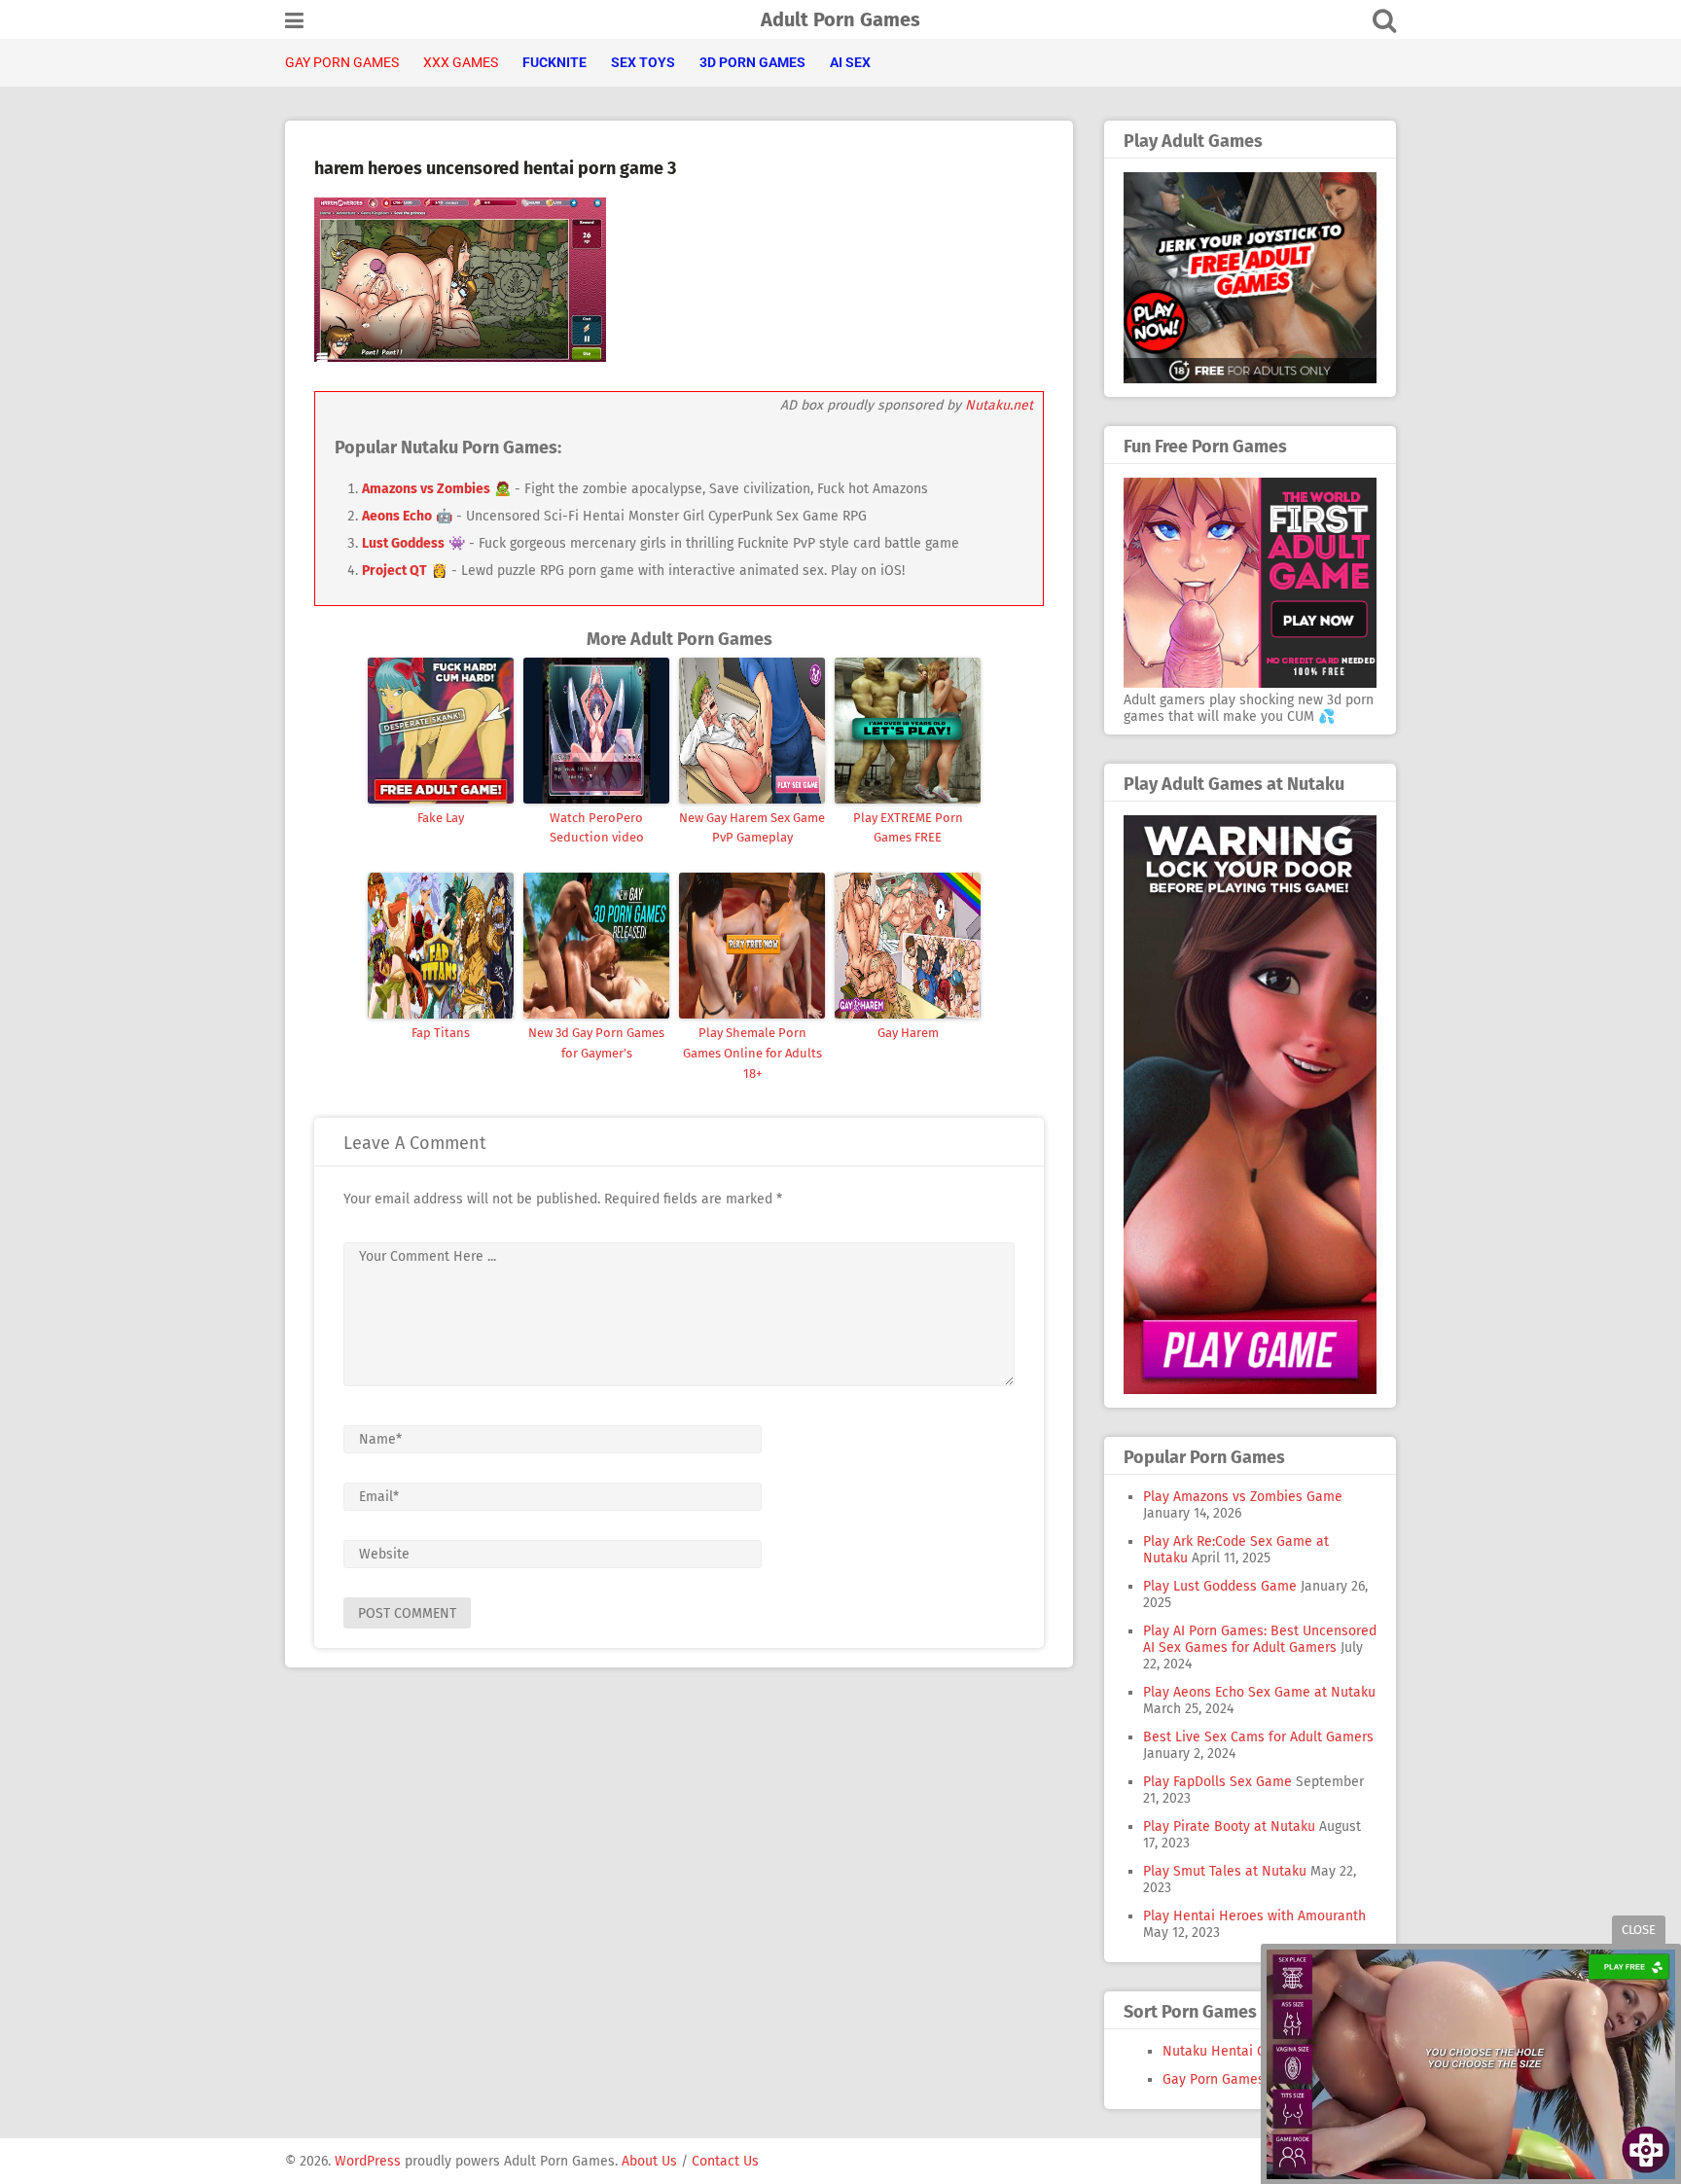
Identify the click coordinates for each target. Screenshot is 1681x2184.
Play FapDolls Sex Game (1217, 1782)
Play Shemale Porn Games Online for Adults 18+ (752, 1053)
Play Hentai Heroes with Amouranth (1254, 1916)
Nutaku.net (999, 405)
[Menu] (294, 21)
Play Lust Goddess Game (1220, 1586)
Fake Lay (441, 818)
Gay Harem (908, 1033)
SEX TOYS (643, 62)
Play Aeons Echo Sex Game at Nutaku (1259, 1692)
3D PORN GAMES (752, 62)
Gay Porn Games (1214, 2079)
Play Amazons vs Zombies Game (1243, 1497)
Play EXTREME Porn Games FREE (908, 828)
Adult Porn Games (840, 19)
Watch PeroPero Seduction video (597, 828)
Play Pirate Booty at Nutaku (1229, 1826)
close (1639, 1930)
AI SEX (850, 62)
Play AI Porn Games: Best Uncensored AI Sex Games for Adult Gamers (1260, 1639)
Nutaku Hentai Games (1231, 2051)
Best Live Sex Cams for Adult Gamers (1258, 1737)
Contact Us (725, 2161)
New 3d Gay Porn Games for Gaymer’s (596, 1043)
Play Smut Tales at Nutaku (1225, 1871)
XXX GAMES (461, 62)
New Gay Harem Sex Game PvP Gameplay (752, 828)
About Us (649, 2161)
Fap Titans (441, 1033)
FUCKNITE (554, 62)
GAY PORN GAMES (342, 62)
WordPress (368, 2161)
